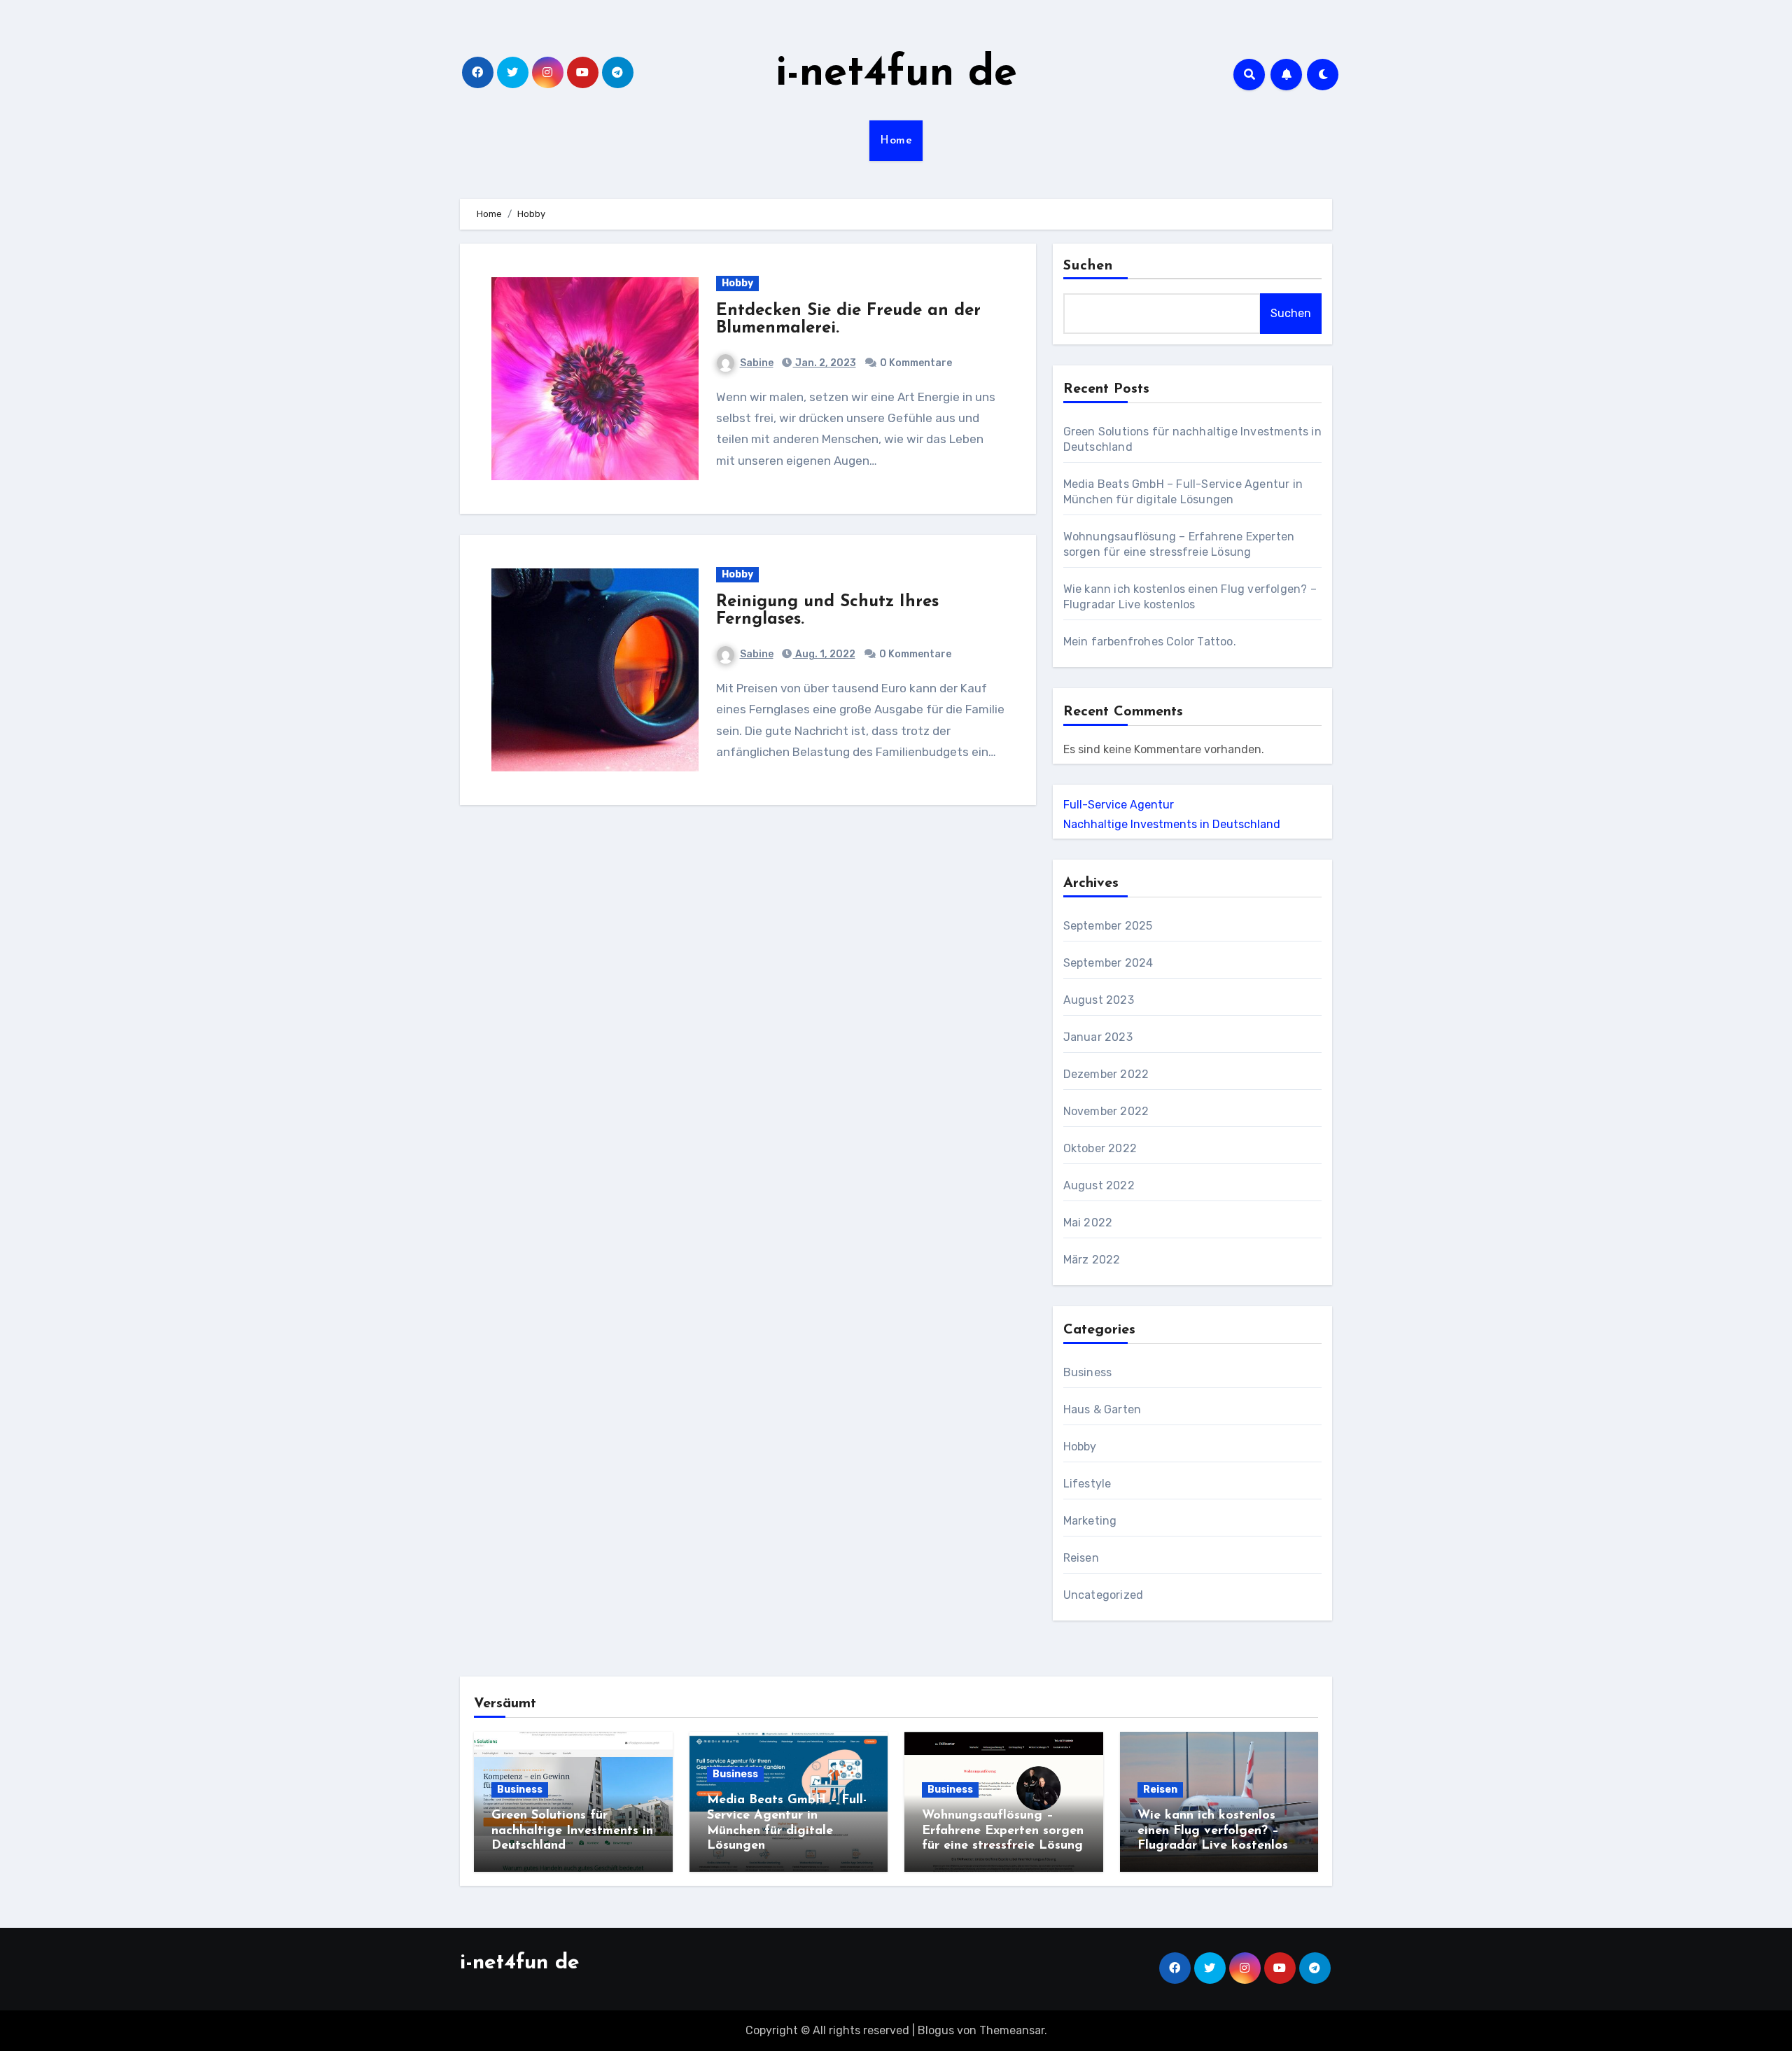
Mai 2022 (1088, 1223)
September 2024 (1108, 963)
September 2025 (1108, 926)
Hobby (737, 283)
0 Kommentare (916, 363)
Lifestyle (1087, 1484)
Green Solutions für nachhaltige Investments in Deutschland (572, 1831)
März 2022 (1092, 1260)
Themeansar (1012, 2030)
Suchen (1088, 266)
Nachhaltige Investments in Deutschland (1172, 824)
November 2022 (1106, 1111)
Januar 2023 (1098, 1037)
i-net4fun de (896, 74)
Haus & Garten (1102, 1409)
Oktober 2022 (1100, 1148)
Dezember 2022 (1106, 1074)
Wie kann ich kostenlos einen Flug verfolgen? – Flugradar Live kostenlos (1213, 1831)
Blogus (936, 2030)
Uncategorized (1104, 1595)
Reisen (1081, 1558)
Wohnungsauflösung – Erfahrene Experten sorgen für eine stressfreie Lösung (1003, 1831)
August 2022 (1099, 1185)
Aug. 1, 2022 (824, 654)
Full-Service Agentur (1119, 805)
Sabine (757, 363)
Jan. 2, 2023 (825, 363)
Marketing (1090, 1521)
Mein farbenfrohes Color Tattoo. (1150, 642)
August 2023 (1099, 1000)
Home (896, 141)
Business (1088, 1372)
